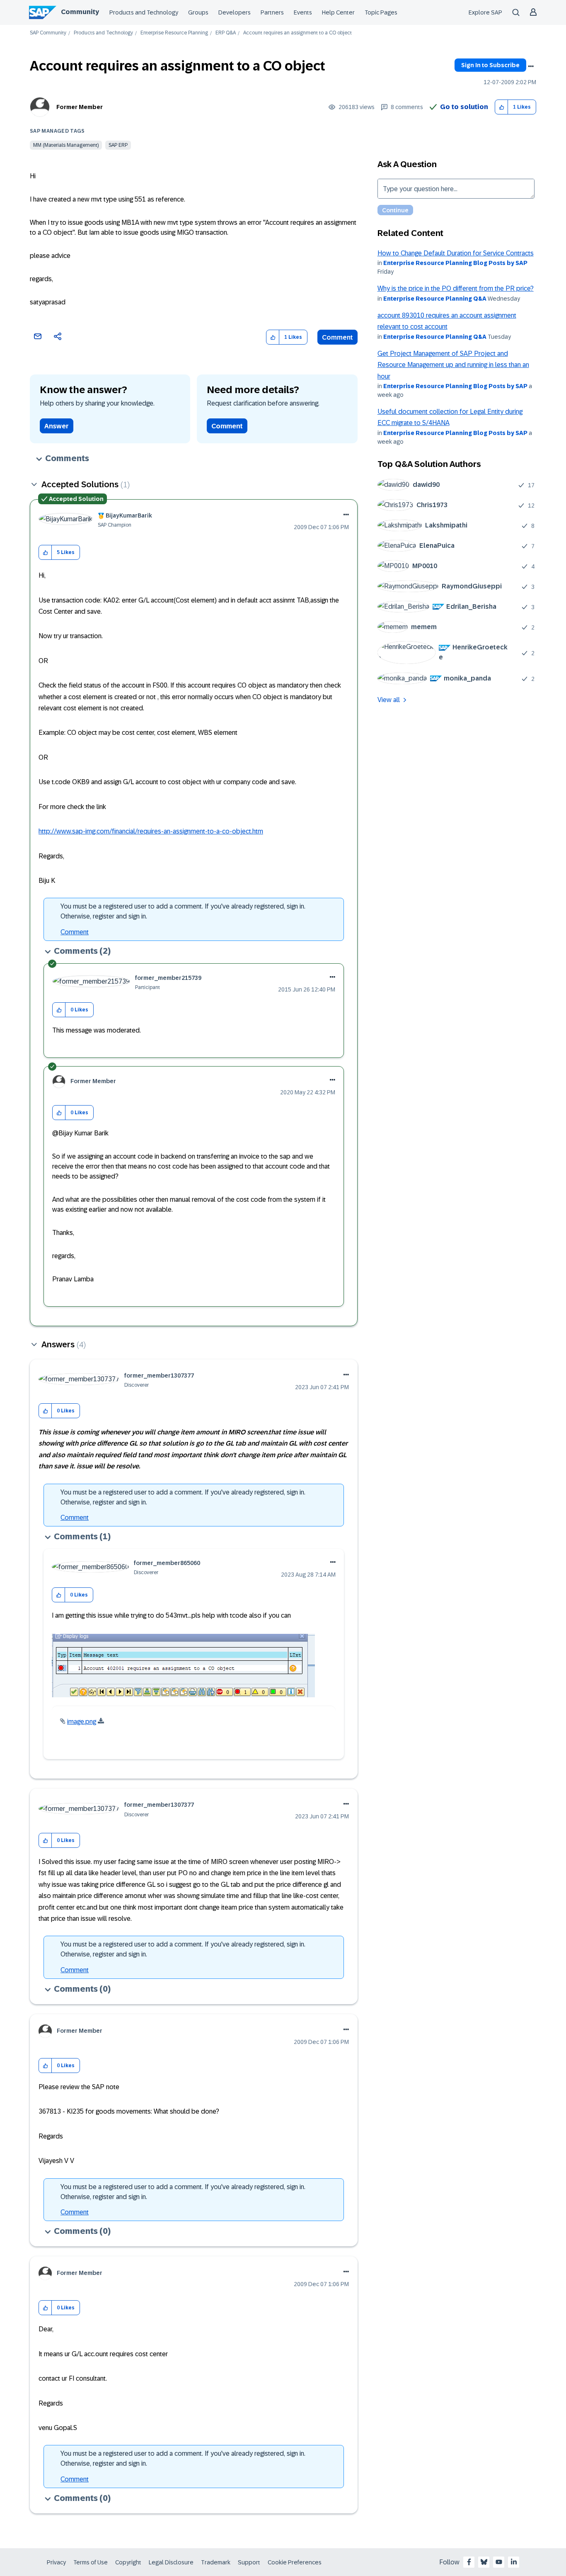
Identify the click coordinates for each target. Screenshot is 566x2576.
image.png (82, 1722)
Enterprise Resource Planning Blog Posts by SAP (455, 263)
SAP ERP (118, 145)
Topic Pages (381, 12)
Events (303, 12)
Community (80, 12)
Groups (198, 12)
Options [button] (531, 66)
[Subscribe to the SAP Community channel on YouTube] (499, 2562)
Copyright (128, 2562)
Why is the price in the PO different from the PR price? (456, 288)
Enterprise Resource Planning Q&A (435, 299)
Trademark (216, 2562)
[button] (502, 107)
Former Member (80, 107)
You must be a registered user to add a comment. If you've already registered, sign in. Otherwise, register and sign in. (183, 911)
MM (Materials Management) (66, 145)
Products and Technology (144, 12)
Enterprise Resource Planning (174, 33)
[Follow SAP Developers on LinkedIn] (514, 2562)
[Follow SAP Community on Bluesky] (484, 2562)
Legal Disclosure (171, 2562)
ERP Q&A (226, 33)
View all (389, 700)
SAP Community (48, 33)
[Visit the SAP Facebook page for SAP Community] (469, 2562)
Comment (337, 337)
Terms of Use (91, 2562)
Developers (235, 12)
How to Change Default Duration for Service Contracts (456, 253)
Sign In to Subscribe (490, 65)
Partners (272, 12)
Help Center (338, 12)
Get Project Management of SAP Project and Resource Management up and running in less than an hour (453, 365)
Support (249, 2562)
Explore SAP (485, 12)
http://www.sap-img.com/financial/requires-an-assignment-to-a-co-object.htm (151, 831)
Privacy (56, 2562)
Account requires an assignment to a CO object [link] (298, 33)
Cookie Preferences (295, 2562)
